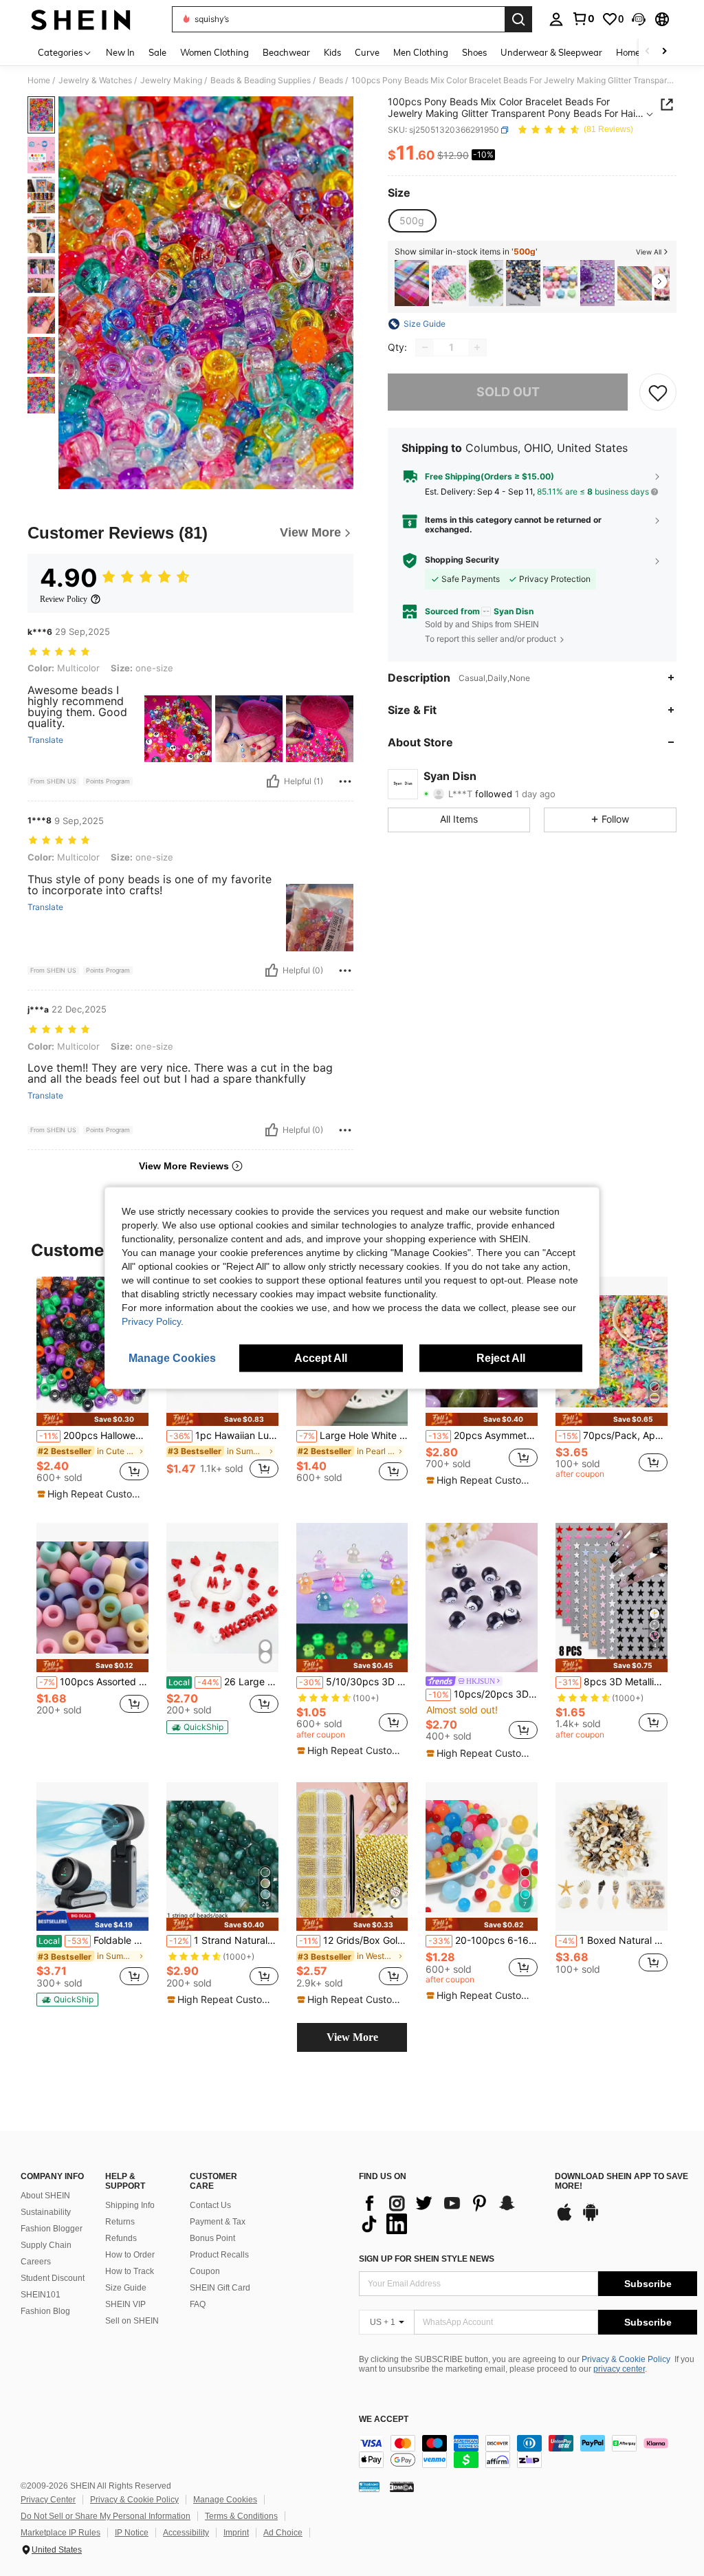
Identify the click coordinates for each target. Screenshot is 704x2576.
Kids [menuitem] (332, 52)
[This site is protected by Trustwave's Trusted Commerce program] (369, 2487)
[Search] (518, 19)
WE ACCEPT (384, 2420)
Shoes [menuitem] (474, 52)
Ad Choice (283, 2533)
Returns (120, 2222)
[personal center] (556, 19)
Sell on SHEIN (132, 2321)
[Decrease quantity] (425, 347)
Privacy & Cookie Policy (626, 2359)
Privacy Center (48, 2500)
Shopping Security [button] (462, 560)
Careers (36, 2262)
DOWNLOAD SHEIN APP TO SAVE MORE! (621, 2182)
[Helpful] (273, 781)
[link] (583, 19)
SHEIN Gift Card (220, 2288)
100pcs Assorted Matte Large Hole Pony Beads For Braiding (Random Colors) (94, 1682)
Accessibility (186, 2533)
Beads (331, 80)
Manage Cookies (225, 2500)
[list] (450, 2214)
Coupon (205, 2271)
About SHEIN (45, 2196)
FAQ (198, 2304)
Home (39, 80)
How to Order (130, 2255)
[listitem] (412, 283)
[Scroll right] (664, 52)
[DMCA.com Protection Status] (402, 2487)
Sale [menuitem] (157, 52)
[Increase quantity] (477, 347)
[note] (92, 1419)
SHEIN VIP (125, 2304)
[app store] (564, 2219)
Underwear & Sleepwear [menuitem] (551, 52)
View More (352, 2037)
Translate (45, 740)
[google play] (591, 2219)
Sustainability (46, 2212)
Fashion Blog (45, 2311)
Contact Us (210, 2205)
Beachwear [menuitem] (286, 52)
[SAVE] (658, 392)
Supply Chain (46, 2245)
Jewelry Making (171, 80)
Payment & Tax (218, 2222)
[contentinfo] (528, 2451)
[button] (639, 19)
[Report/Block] (345, 781)
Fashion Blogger (52, 2229)
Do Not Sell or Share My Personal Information (106, 2516)
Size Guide (126, 2288)
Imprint (236, 2533)
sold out (508, 392)
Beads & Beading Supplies (261, 80)
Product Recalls (219, 2255)
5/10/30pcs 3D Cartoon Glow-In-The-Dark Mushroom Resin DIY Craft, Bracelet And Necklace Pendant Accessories (354, 1682)
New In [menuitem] (120, 52)
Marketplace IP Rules (60, 2533)
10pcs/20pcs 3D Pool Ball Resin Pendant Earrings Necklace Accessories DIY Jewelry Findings (483, 1694)
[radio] (412, 221)
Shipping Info (130, 2205)
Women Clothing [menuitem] (214, 52)
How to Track (130, 2271)
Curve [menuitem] (367, 52)
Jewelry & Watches (95, 80)
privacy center (619, 2369)
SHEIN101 (41, 2295)
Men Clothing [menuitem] (421, 52)
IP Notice (132, 2533)
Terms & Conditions (241, 2516)
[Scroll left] (648, 52)
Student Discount (53, 2278)
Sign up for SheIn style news (427, 2259)
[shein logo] (81, 19)
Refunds (121, 2238)
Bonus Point (212, 2238)
